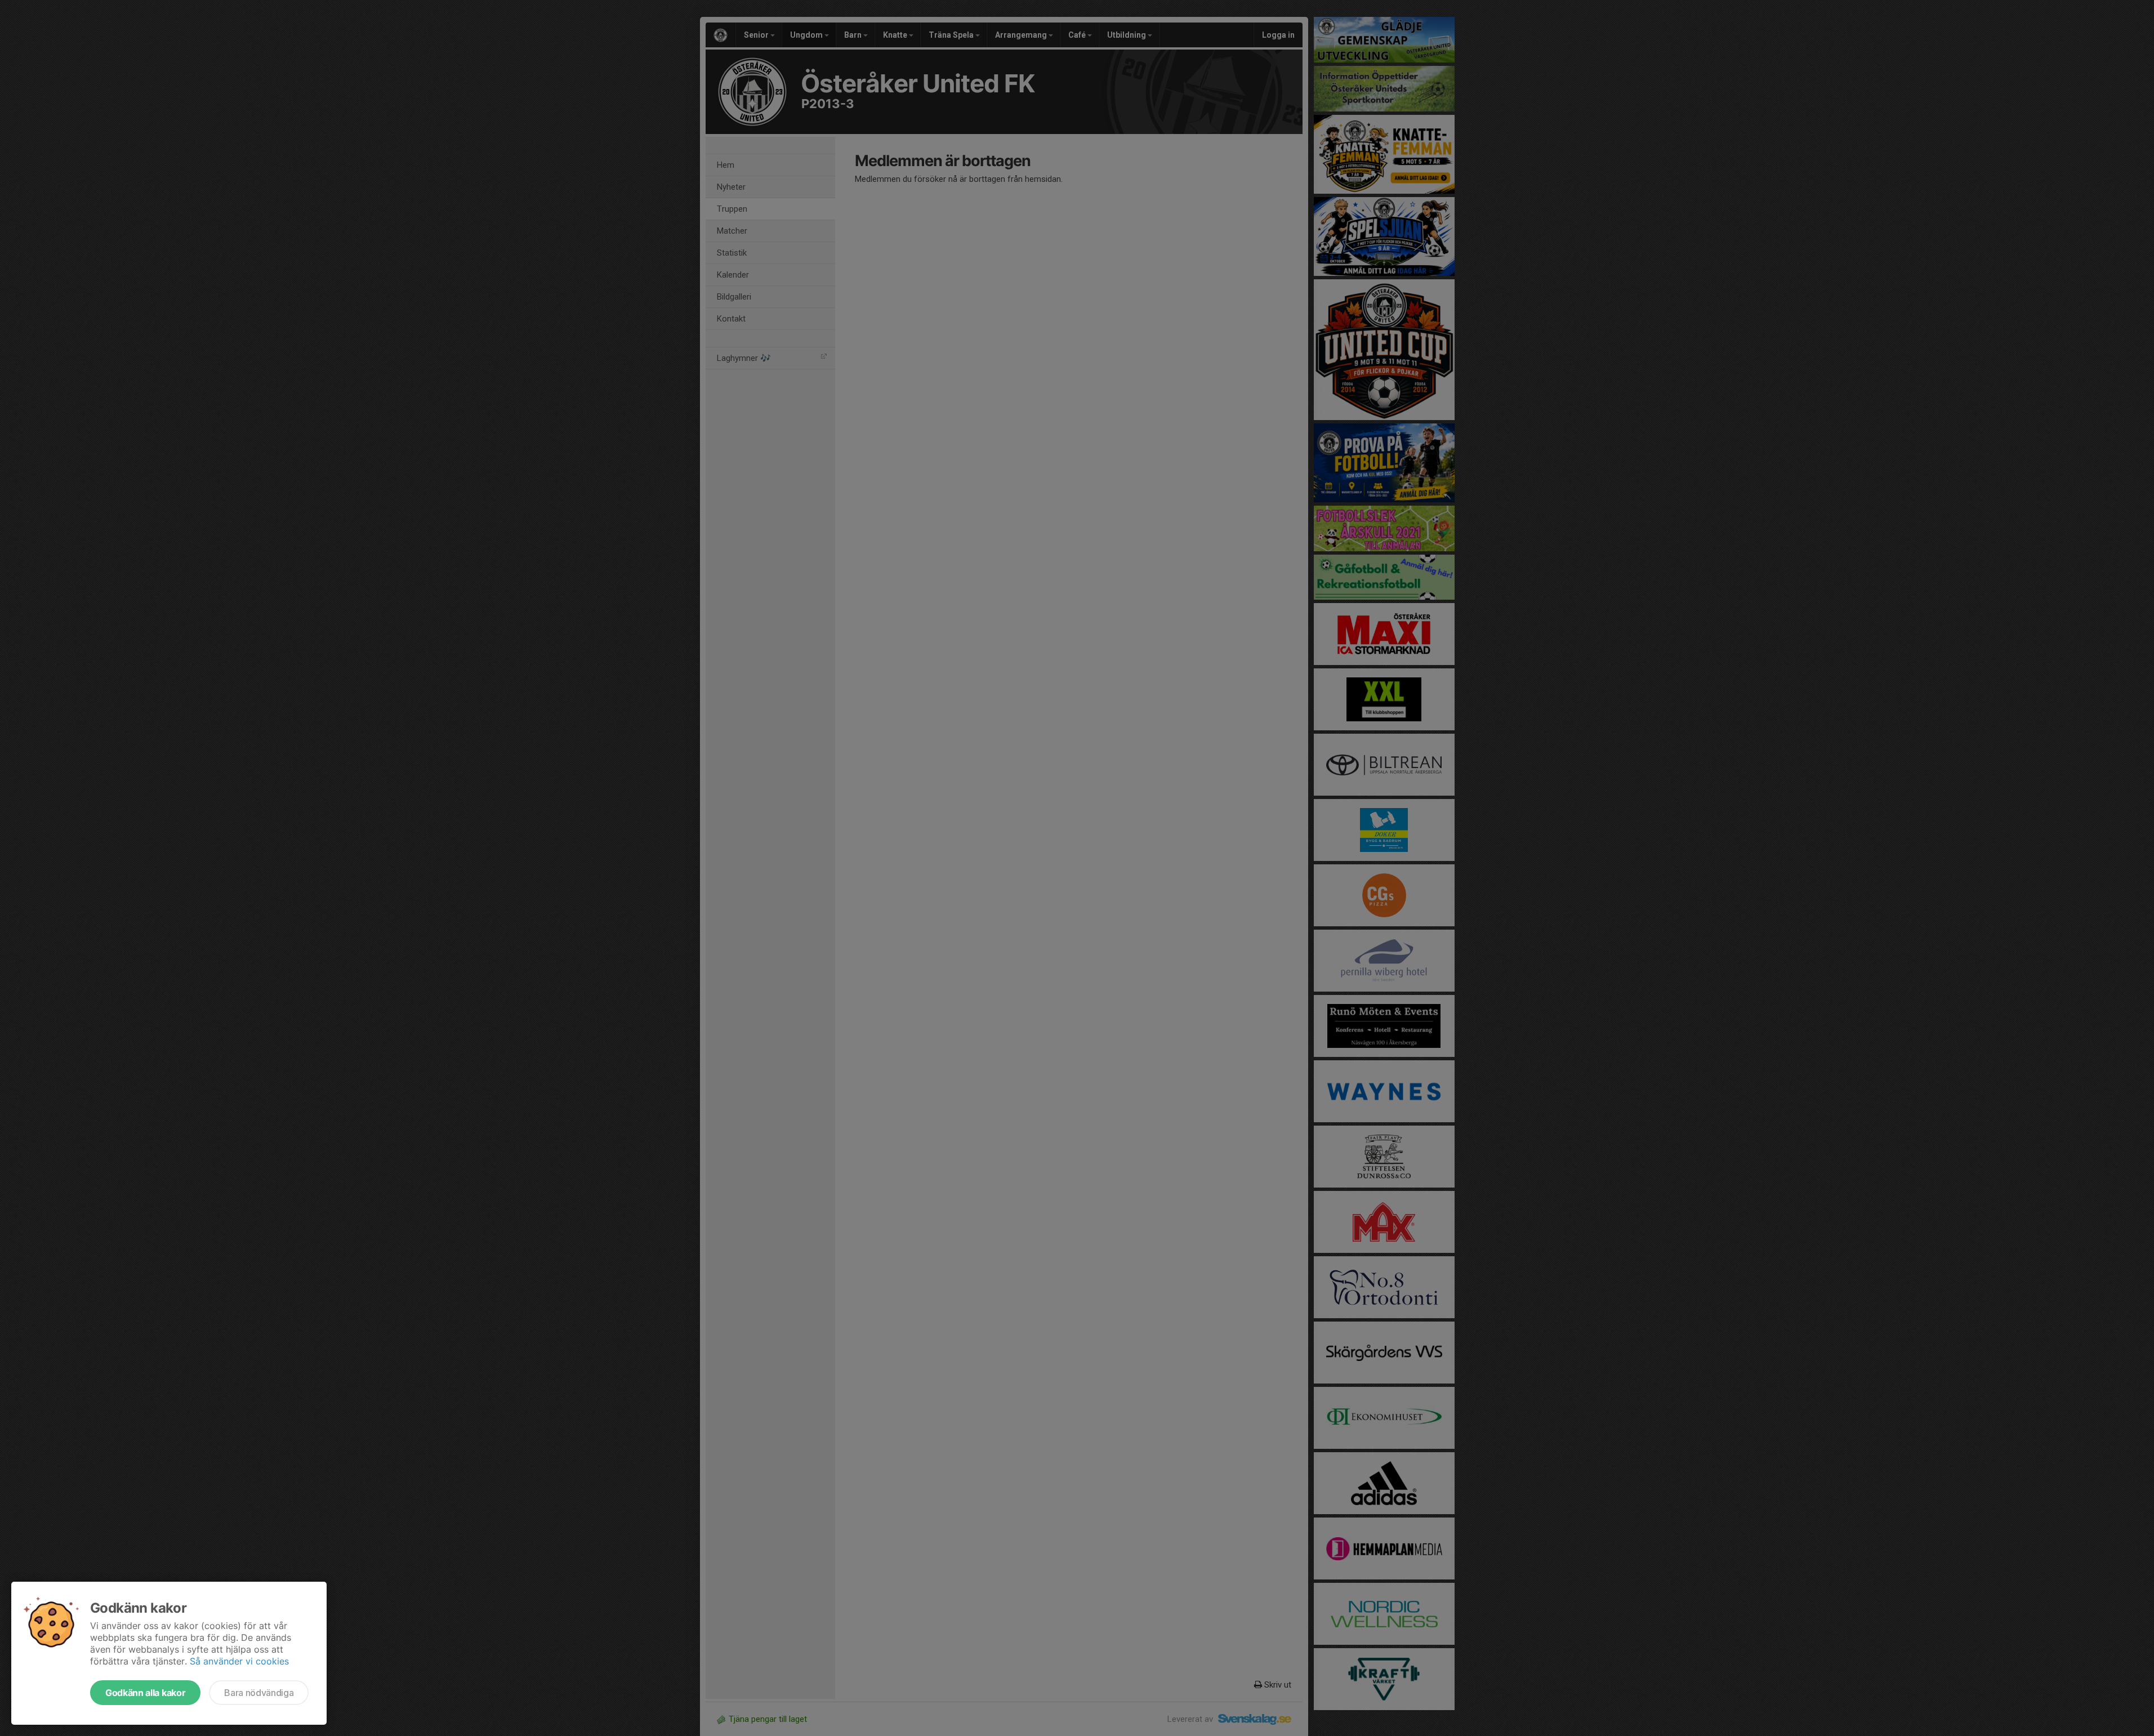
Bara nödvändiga (259, 1693)
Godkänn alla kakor (145, 1693)
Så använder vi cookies (239, 1661)
